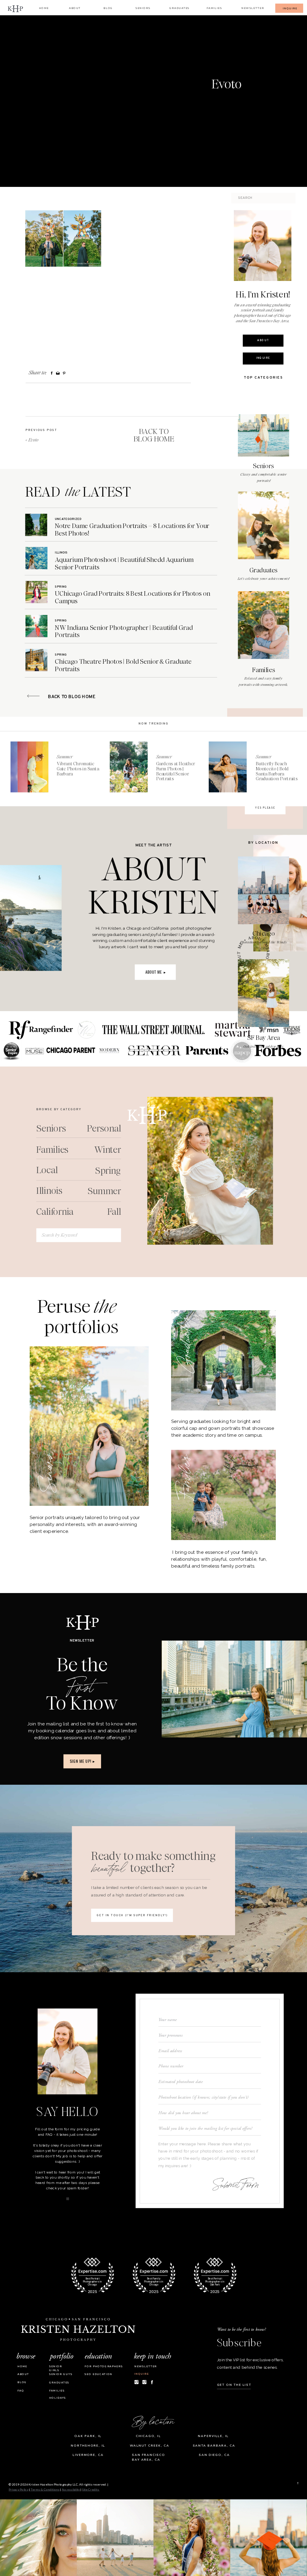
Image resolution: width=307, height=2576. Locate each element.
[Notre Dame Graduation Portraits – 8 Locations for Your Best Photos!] (36, 525)
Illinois (61, 553)
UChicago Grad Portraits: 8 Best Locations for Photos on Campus (132, 597)
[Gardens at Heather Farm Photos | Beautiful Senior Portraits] (129, 767)
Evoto (33, 440)
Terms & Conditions (45, 2490)
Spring (61, 587)
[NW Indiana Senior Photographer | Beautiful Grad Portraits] (36, 626)
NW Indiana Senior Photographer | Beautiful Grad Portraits (124, 631)
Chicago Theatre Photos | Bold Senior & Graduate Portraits (123, 665)
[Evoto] (101, 89)
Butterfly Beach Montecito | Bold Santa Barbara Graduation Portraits (277, 771)
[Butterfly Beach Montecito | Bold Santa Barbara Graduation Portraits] (228, 767)
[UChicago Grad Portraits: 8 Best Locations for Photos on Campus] (36, 592)
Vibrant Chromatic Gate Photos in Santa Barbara (78, 769)
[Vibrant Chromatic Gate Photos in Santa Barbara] (29, 767)
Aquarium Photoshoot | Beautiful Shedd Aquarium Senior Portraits (124, 563)
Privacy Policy (19, 2490)
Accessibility (71, 2490)
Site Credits (91, 2490)
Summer (65, 757)
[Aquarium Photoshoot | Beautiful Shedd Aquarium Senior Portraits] (36, 558)
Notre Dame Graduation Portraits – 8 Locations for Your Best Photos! (132, 530)
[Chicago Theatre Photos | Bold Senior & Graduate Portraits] (36, 660)
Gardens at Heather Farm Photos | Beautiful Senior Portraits (176, 771)
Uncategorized (68, 519)
